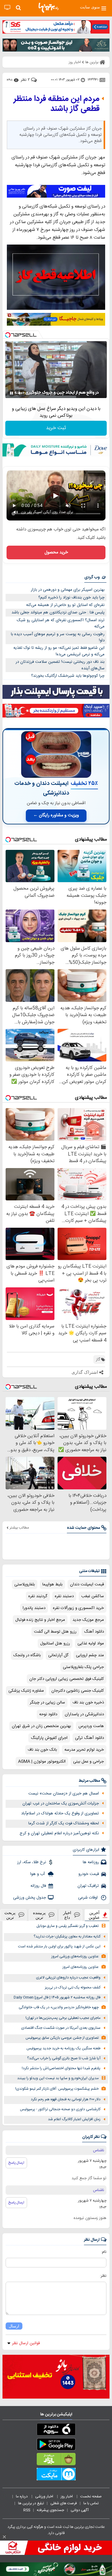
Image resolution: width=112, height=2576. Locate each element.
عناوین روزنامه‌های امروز (81, 1967)
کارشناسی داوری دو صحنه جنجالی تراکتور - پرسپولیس (60, 2109)
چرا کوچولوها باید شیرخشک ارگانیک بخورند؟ (68, 676)
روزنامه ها (91, 1862)
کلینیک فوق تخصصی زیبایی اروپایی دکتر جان (67, 1679)
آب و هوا (38, 1874)
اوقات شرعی (89, 1898)
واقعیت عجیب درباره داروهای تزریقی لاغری (68, 1978)
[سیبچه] (56, 2431)
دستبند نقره (64, 1596)
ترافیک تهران (88, 1886)
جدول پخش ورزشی (30, 1898)
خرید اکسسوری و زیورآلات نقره (78, 1608)
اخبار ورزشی (45, 2496)
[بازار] (56, 2460)
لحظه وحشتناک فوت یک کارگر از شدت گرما (64, 1823)
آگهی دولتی (80, 2510)
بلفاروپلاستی (25, 1584)
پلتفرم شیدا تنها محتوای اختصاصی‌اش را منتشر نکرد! (61, 2068)
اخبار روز (67, 2496)
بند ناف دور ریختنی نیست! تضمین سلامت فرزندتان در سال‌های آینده (60, 665)
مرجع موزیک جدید (88, 1620)
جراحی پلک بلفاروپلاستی (83, 1667)
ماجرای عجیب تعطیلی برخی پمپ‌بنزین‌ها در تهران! (63, 2018)
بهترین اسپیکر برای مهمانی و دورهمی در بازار (68, 590)
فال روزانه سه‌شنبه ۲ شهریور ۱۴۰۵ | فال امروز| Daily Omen (57, 1998)
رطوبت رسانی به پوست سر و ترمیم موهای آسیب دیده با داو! (58, 637)
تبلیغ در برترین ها (31, 2503)
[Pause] (12, 393)
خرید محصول (56, 552)
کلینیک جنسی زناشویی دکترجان (78, 1691)
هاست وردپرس (91, 1726)
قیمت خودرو (89, 1874)
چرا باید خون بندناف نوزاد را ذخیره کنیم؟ (71, 598)
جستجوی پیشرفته (50, 2510)
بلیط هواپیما (52, 1584)
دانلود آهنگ (94, 1632)
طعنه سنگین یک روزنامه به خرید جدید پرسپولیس (63, 2049)
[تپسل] (8, 335)
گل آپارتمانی (58, 1655)
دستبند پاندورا (34, 1608)
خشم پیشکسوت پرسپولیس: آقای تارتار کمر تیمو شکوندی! (57, 2089)
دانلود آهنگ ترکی (89, 1738)
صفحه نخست (91, 2496)
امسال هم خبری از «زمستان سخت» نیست (64, 1794)
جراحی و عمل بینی (89, 1762)
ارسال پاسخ (16, 2163)
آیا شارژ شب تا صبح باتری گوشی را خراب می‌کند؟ (64, 2058)
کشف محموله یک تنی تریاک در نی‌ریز (73, 1988)
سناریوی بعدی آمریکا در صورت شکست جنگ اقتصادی (61, 2028)
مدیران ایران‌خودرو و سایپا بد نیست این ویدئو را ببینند (58, 2078)
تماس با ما (91, 2503)
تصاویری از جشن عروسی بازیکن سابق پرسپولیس (62, 2038)
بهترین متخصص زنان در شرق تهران (41, 1726)
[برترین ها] (49, 8)
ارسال (14, 2326)
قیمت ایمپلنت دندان (87, 1584)
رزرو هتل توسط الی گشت (55, 1632)
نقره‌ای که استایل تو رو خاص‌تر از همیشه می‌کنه (65, 605)
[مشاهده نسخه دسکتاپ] (7, 8)
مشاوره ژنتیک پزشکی (26, 1691)
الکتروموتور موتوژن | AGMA (42, 1762)
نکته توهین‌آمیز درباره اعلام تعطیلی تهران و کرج (59, 1833)
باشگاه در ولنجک (27, 1655)
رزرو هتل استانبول (55, 1643)
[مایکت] (56, 2475)
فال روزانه (38, 1886)
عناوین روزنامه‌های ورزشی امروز (75, 1957)
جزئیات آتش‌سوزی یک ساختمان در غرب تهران (61, 1804)
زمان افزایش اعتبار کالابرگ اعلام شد (74, 2119)
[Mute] (20, 393)
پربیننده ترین (39, 1915)
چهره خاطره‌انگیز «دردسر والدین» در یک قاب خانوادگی (59, 2008)
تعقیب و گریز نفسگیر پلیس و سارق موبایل (68, 1926)
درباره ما (22, 2496)
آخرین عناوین (94, 1915)
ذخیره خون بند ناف (88, 1703)
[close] (4, 2537)
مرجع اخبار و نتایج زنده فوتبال (40, 1620)
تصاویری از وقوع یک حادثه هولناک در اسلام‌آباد (60, 1813)
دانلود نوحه (48, 1714)
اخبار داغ (67, 1915)
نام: (104, 2252)
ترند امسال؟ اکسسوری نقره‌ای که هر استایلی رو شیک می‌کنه (61, 623)
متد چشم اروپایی (90, 1655)
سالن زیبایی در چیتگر (47, 1703)
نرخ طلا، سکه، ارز (32, 1862)
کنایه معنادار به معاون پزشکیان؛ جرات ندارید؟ (67, 1937)
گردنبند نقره (38, 1596)
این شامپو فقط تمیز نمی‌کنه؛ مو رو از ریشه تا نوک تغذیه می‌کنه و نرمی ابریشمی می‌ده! (59, 651)
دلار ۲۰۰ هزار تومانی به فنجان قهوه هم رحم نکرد (66, 2099)
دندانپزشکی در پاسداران (84, 1714)
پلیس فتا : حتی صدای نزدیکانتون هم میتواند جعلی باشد (58, 612)
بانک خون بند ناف (42, 1750)
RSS (27, 2510)
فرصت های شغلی (64, 2503)
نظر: (103, 2276)
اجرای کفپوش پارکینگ (49, 1738)
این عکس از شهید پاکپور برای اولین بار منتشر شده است (59, 1947)
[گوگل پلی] (56, 2445)
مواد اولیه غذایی (91, 1643)
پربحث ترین (10, 1915)
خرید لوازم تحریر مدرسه (84, 1750)
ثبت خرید (56, 428)
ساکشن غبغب (93, 1596)
